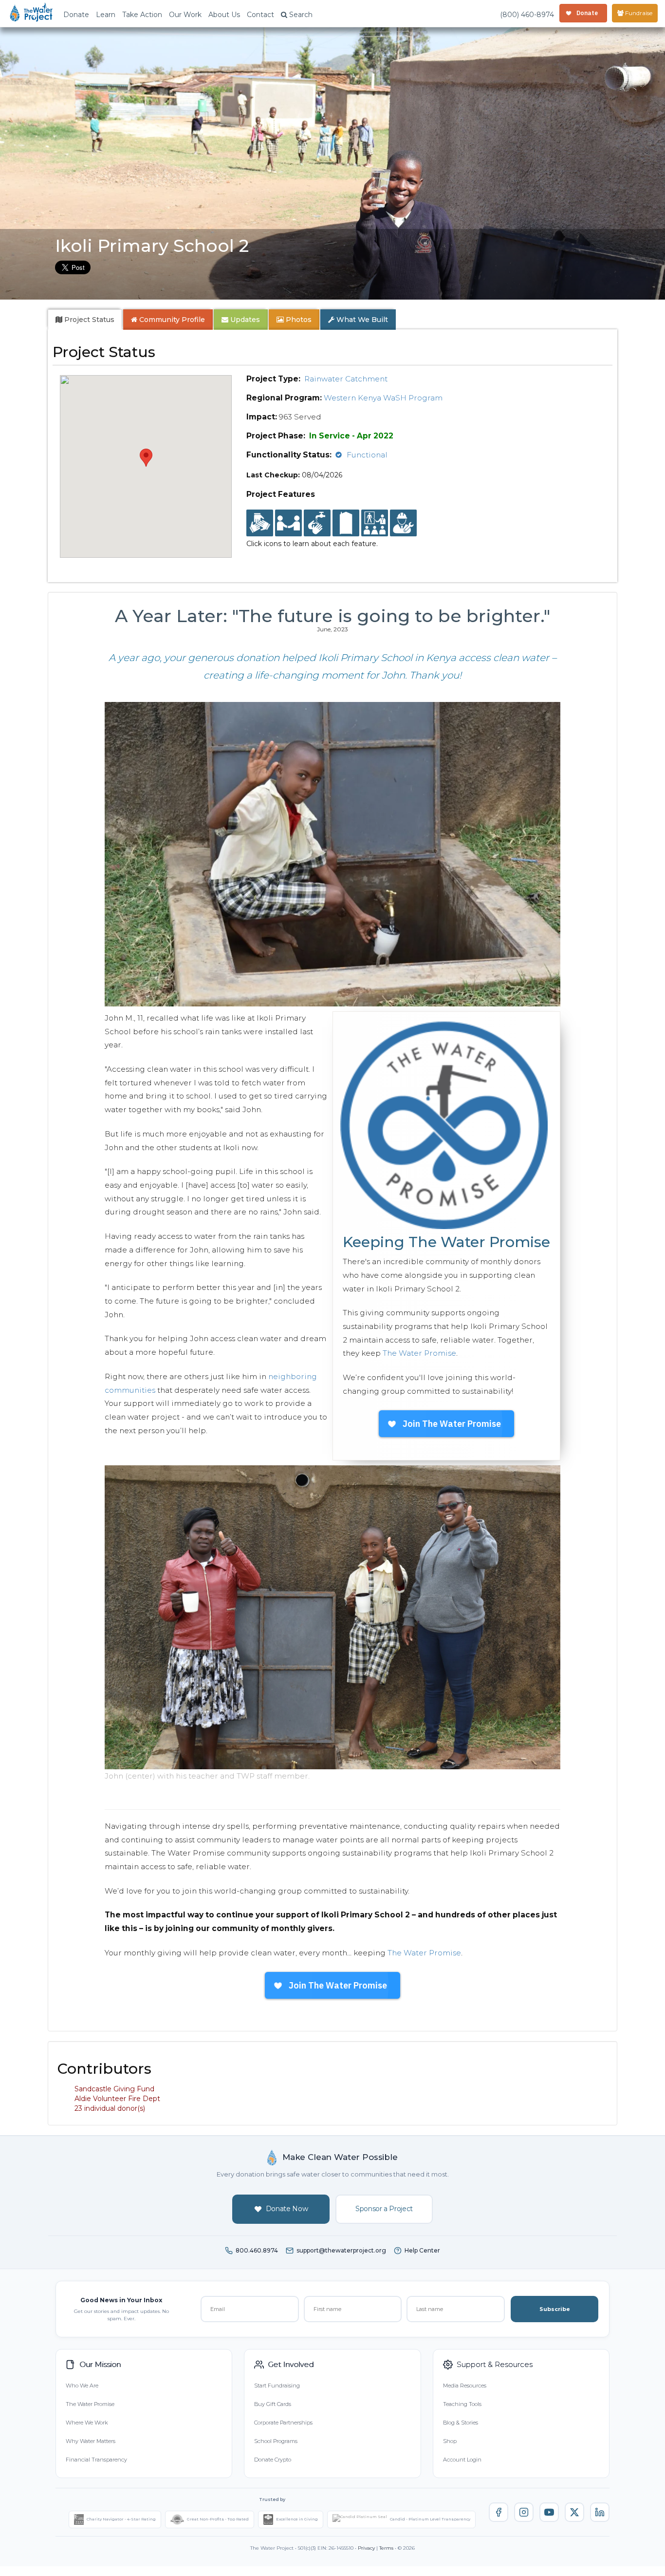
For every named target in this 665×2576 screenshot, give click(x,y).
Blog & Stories (461, 2423)
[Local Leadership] (260, 523)
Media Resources (465, 2386)
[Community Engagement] (288, 523)
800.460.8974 (257, 2250)
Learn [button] (106, 15)
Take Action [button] (142, 15)
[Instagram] (524, 2512)
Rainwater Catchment (346, 379)
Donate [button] (76, 15)
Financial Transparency (96, 2460)
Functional (367, 455)
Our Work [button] (185, 15)
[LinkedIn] (600, 2512)
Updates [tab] (244, 320)
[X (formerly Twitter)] (574, 2512)
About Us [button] (224, 15)
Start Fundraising (277, 2386)
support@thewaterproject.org (341, 2250)
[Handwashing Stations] (317, 523)
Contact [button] (260, 15)
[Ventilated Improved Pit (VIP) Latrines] (346, 523)
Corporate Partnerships (283, 2423)
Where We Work (87, 2423)
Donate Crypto (273, 2460)
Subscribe (555, 2309)
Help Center (422, 2250)
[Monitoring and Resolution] (403, 523)
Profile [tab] (172, 320)
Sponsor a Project (384, 2209)
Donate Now (287, 2209)
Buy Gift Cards (273, 2404)
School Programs (276, 2441)
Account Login (462, 2460)
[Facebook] (499, 2512)
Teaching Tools (462, 2404)
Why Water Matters (91, 2441)
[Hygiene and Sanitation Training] (375, 523)
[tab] (85, 320)
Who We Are (82, 2386)
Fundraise (638, 13)
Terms (386, 2548)
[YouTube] (549, 2512)
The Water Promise (419, 1353)
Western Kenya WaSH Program (383, 398)
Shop (450, 2441)
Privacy (366, 2548)
